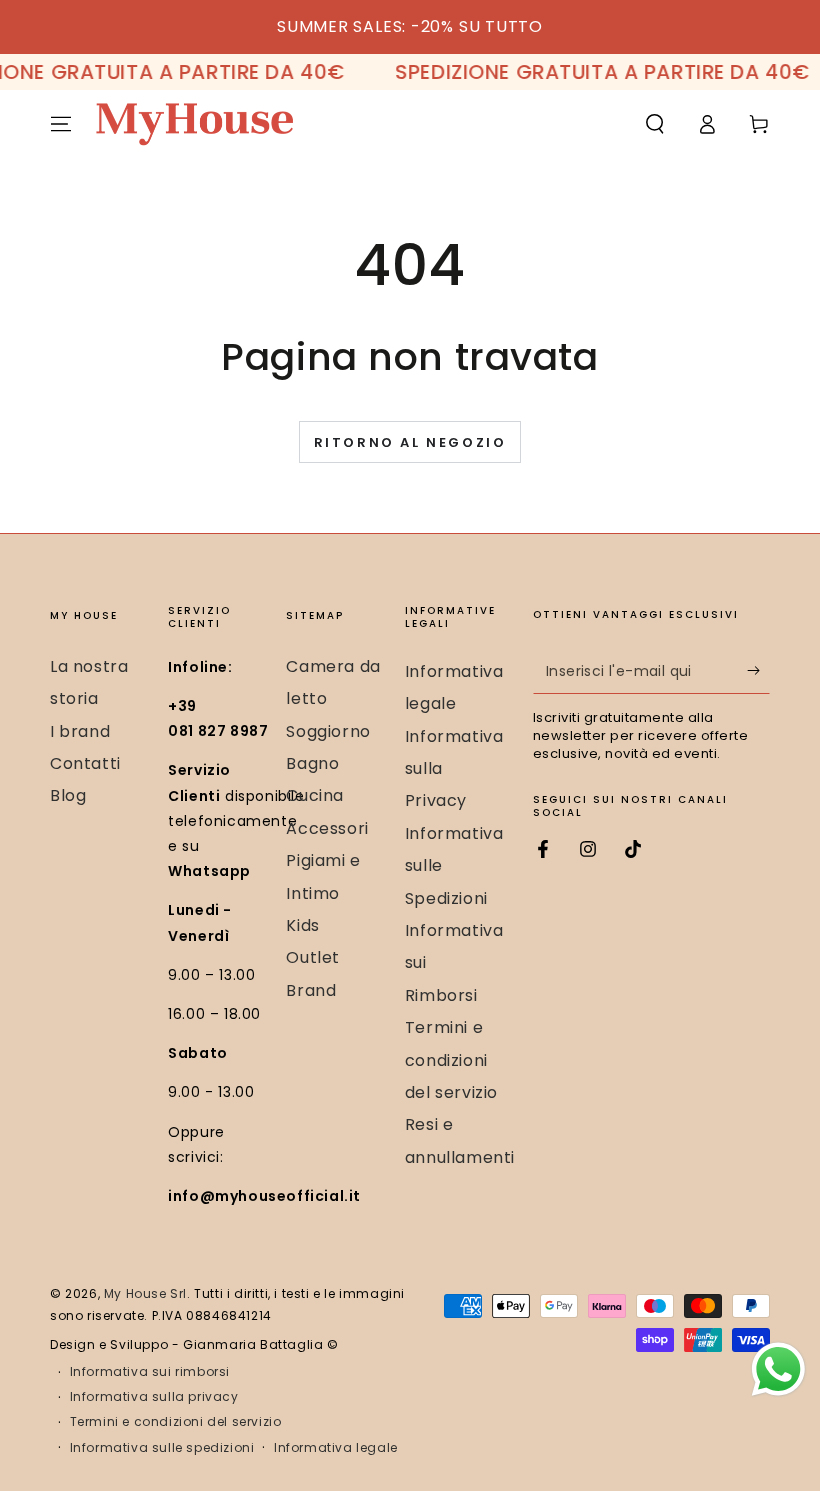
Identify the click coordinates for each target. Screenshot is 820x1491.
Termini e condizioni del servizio (451, 1060)
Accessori (327, 828)
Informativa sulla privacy (154, 1397)
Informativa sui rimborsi (150, 1372)
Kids (302, 925)
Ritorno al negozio (410, 442)
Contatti (85, 763)
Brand (311, 990)
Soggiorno (328, 731)
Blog (68, 795)
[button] (655, 124)
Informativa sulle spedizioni (162, 1448)
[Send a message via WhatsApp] (778, 1369)
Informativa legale (336, 1448)
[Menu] (61, 124)
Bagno (312, 763)
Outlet (313, 957)
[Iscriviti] (758, 671)
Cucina (315, 795)
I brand (80, 731)
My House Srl (145, 1293)
